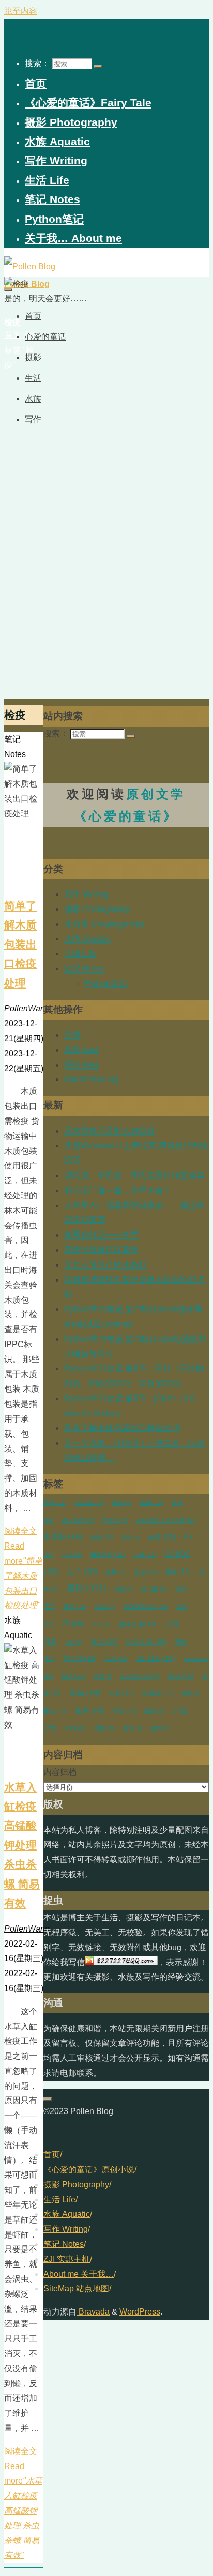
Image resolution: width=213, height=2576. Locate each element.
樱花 (55, 1711)
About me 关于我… (79, 2274)
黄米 (131, 1538)
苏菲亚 (158, 1693)
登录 (72, 1035)
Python (115, 1520)
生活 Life (80, 954)
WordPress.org (92, 1079)
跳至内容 (21, 11)
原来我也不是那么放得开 (110, 1131)
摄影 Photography (97, 909)
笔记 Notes (84, 969)
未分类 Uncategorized (104, 924)
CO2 (101, 1624)
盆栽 (181, 1676)
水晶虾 (63, 1537)
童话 (104, 1642)
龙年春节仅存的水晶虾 (105, 1265)
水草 (121, 1693)
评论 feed (81, 1065)
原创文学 (146, 1642)
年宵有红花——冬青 (101, 1235)
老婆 (162, 1537)
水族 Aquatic (87, 939)
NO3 (116, 1659)
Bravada (93, 2312)
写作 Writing (86, 894)
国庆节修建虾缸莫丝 (101, 1250)
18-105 (156, 1658)
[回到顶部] (48, 2099)
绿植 (122, 1503)
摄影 (86, 1588)
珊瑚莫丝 (108, 1555)
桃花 (124, 1589)
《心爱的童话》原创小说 (89, 2170)
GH (74, 1642)
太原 (102, 1537)
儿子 (82, 1571)
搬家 (191, 1694)
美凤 (116, 1572)
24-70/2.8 (78, 1520)
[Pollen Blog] (30, 266)
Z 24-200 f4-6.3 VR (166, 1520)
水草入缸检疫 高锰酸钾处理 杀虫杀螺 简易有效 (22, 1845)
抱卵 (160, 1728)
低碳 (152, 1503)
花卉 (90, 1711)
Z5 (73, 1624)
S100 (105, 1607)
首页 (52, 2155)
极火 (74, 1676)
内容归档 (60, 1772)
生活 (146, 1572)
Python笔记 (106, 984)
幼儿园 (154, 1589)
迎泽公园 (137, 1624)
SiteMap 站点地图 (76, 2288)
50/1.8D (89, 1503)
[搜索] (98, 66)
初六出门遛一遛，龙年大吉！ (118, 1190)
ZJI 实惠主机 (67, 2259)
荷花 (103, 1676)
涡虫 (104, 1728)
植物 (178, 1572)
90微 (75, 1728)
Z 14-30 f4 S (140, 1676)
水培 (72, 1555)
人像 (145, 1555)
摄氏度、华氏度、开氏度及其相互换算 (134, 1175)
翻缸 (155, 1711)
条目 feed (81, 1050)
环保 (125, 1711)
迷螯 (75, 1607)
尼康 (55, 1503)
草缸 (85, 1693)
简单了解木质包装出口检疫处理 (20, 944)
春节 (133, 1728)
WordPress (146, 1607)
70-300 (80, 1659)
